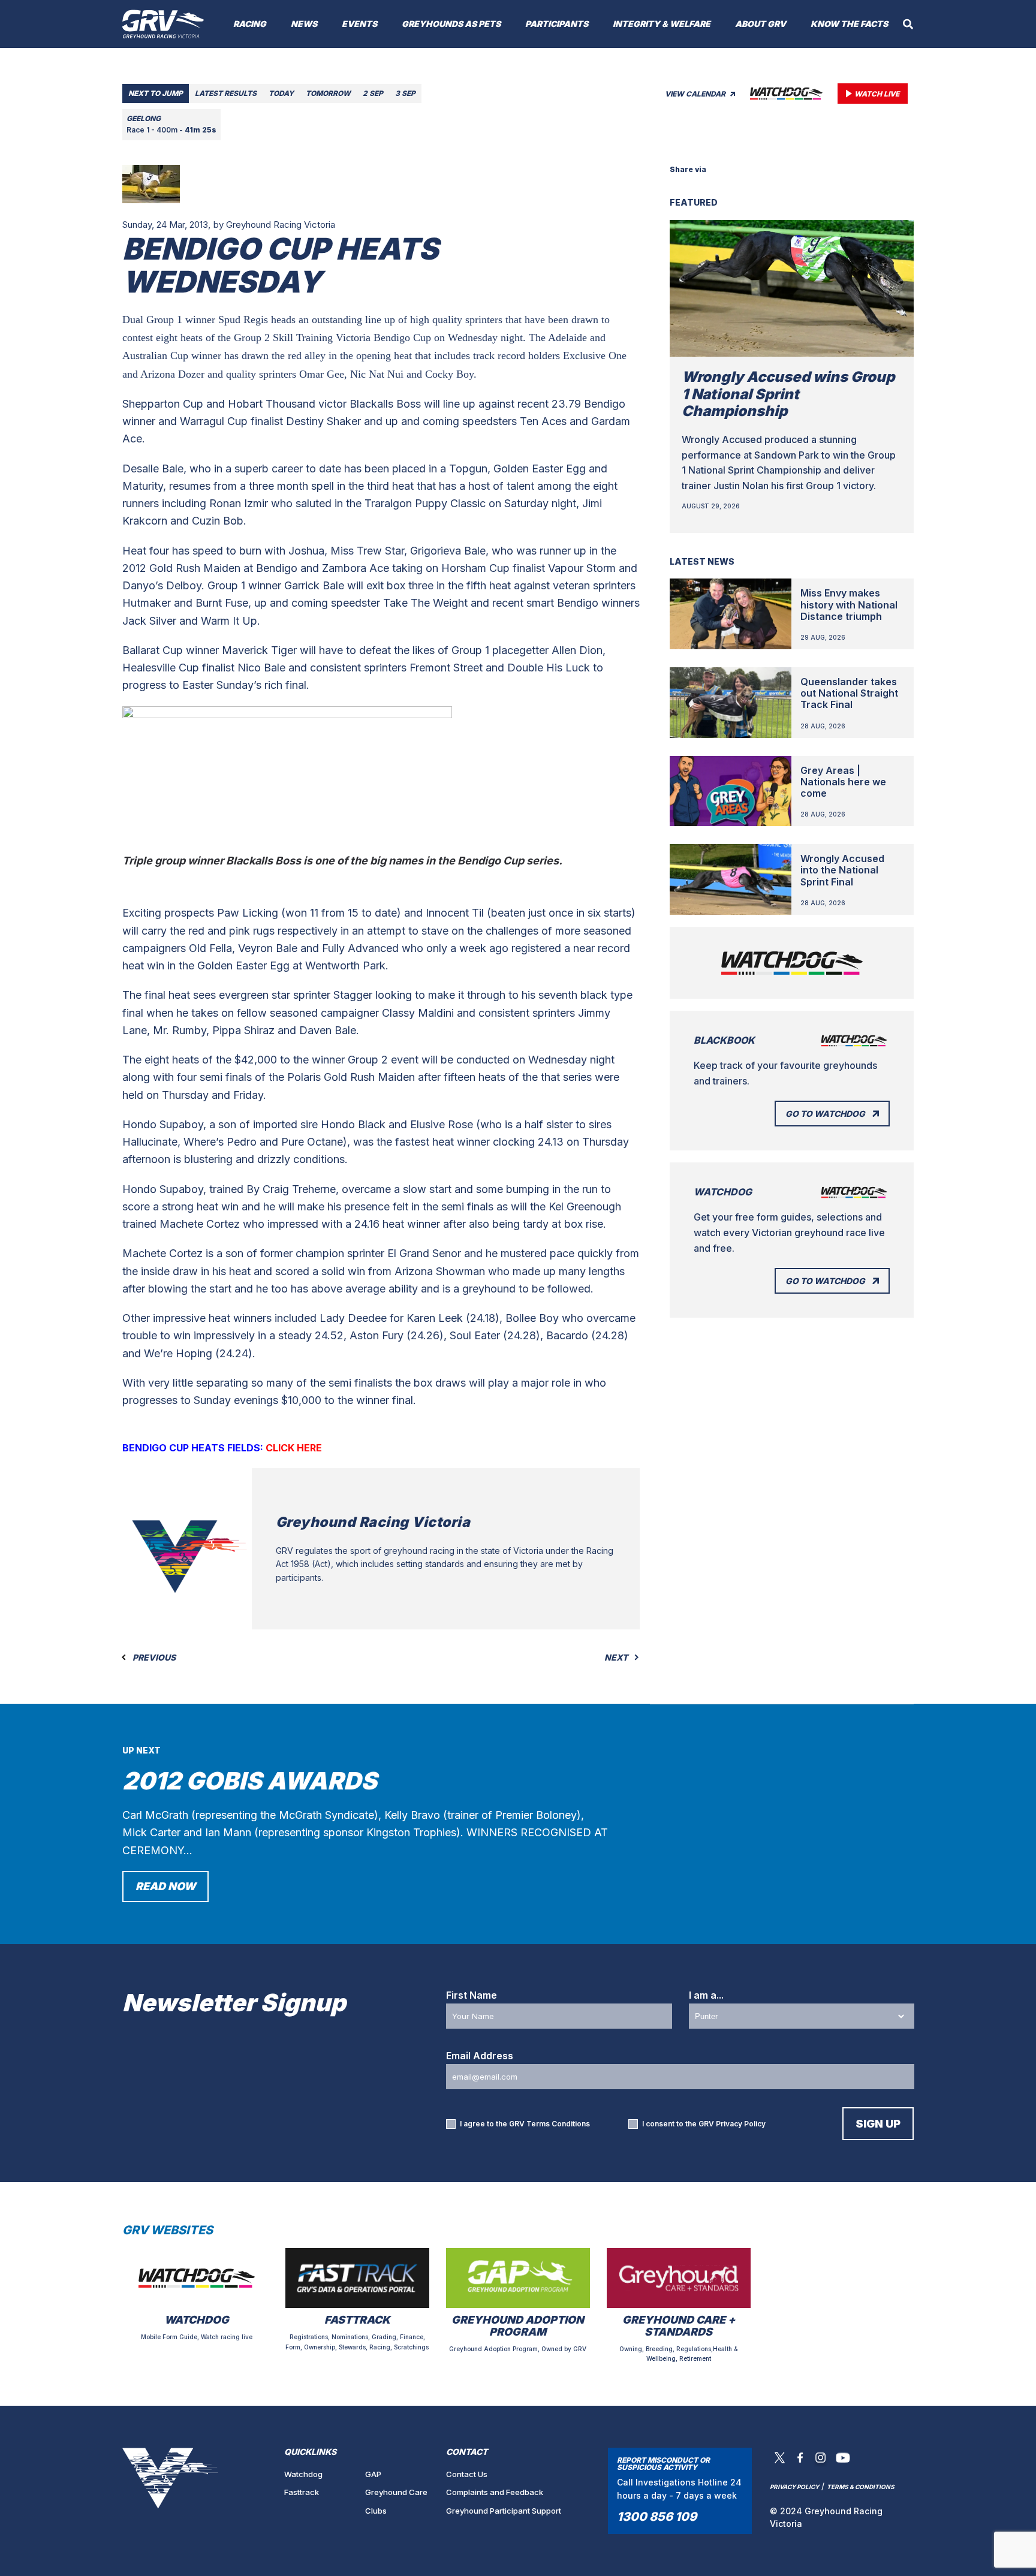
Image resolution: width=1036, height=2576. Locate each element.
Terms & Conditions (861, 2487)
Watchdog (303, 2474)
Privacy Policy (741, 2124)
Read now (165, 1886)
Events (359, 24)
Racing (250, 24)
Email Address (480, 2056)
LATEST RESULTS (226, 93)
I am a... (706, 1995)
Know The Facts (849, 24)
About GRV (761, 24)
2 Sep (373, 93)
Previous (153, 1658)
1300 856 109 (657, 2517)
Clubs (376, 2511)
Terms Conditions (558, 2124)
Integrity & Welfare (662, 24)
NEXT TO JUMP (156, 93)
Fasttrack (302, 2492)
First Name (472, 1995)
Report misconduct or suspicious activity (663, 2464)
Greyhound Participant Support (504, 2511)
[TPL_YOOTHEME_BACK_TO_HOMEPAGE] (163, 24)
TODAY (281, 93)
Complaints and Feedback (495, 2492)
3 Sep (405, 93)
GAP (373, 2474)
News (304, 24)
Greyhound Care (396, 2492)
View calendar (696, 94)
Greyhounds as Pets (451, 24)
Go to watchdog (825, 1114)
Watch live (877, 94)
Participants (557, 24)
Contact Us (467, 2474)
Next (617, 1658)
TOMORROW (328, 93)
